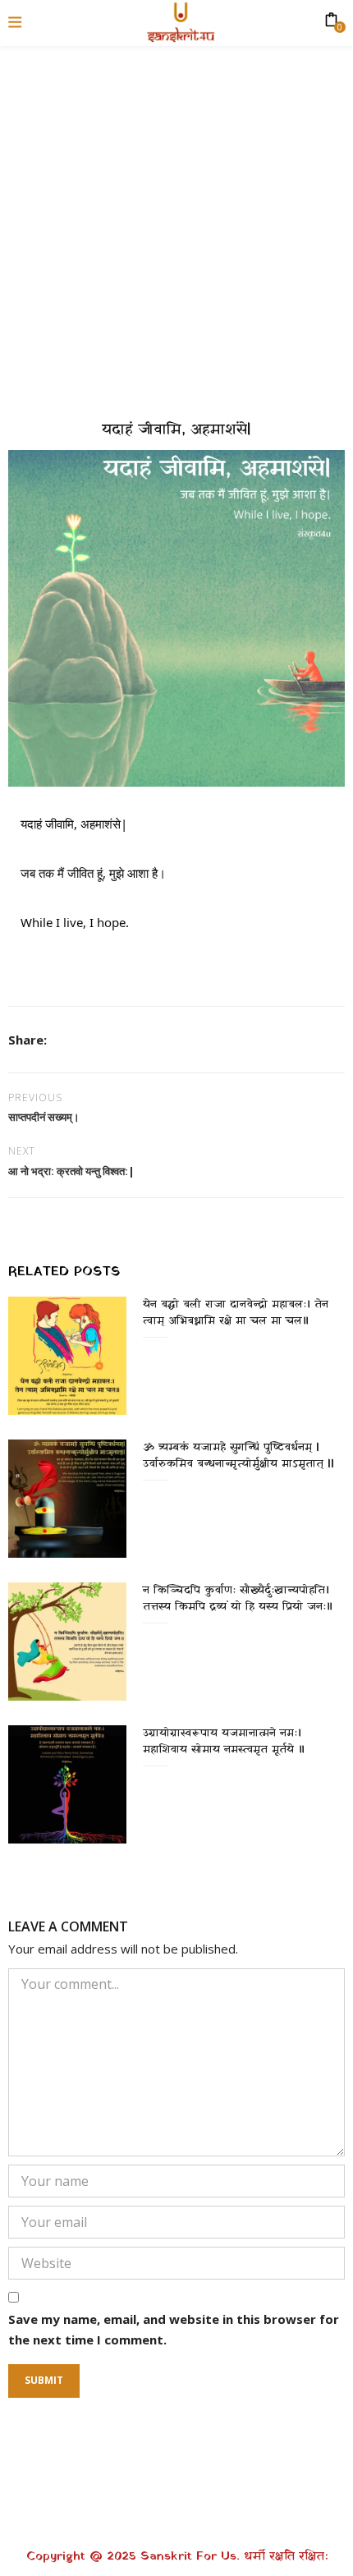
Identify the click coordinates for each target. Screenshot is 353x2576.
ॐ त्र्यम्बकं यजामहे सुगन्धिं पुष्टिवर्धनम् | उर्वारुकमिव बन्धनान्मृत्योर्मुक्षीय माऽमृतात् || (238, 1456)
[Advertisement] (176, 226)
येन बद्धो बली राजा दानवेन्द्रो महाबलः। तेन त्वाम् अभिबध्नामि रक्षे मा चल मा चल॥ (236, 1313)
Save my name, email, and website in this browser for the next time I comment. (174, 2330)
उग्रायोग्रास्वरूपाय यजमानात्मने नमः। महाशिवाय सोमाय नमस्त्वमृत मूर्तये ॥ (224, 1741)
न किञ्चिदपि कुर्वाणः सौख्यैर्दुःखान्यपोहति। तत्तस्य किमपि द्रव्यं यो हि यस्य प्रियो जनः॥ (238, 1598)
